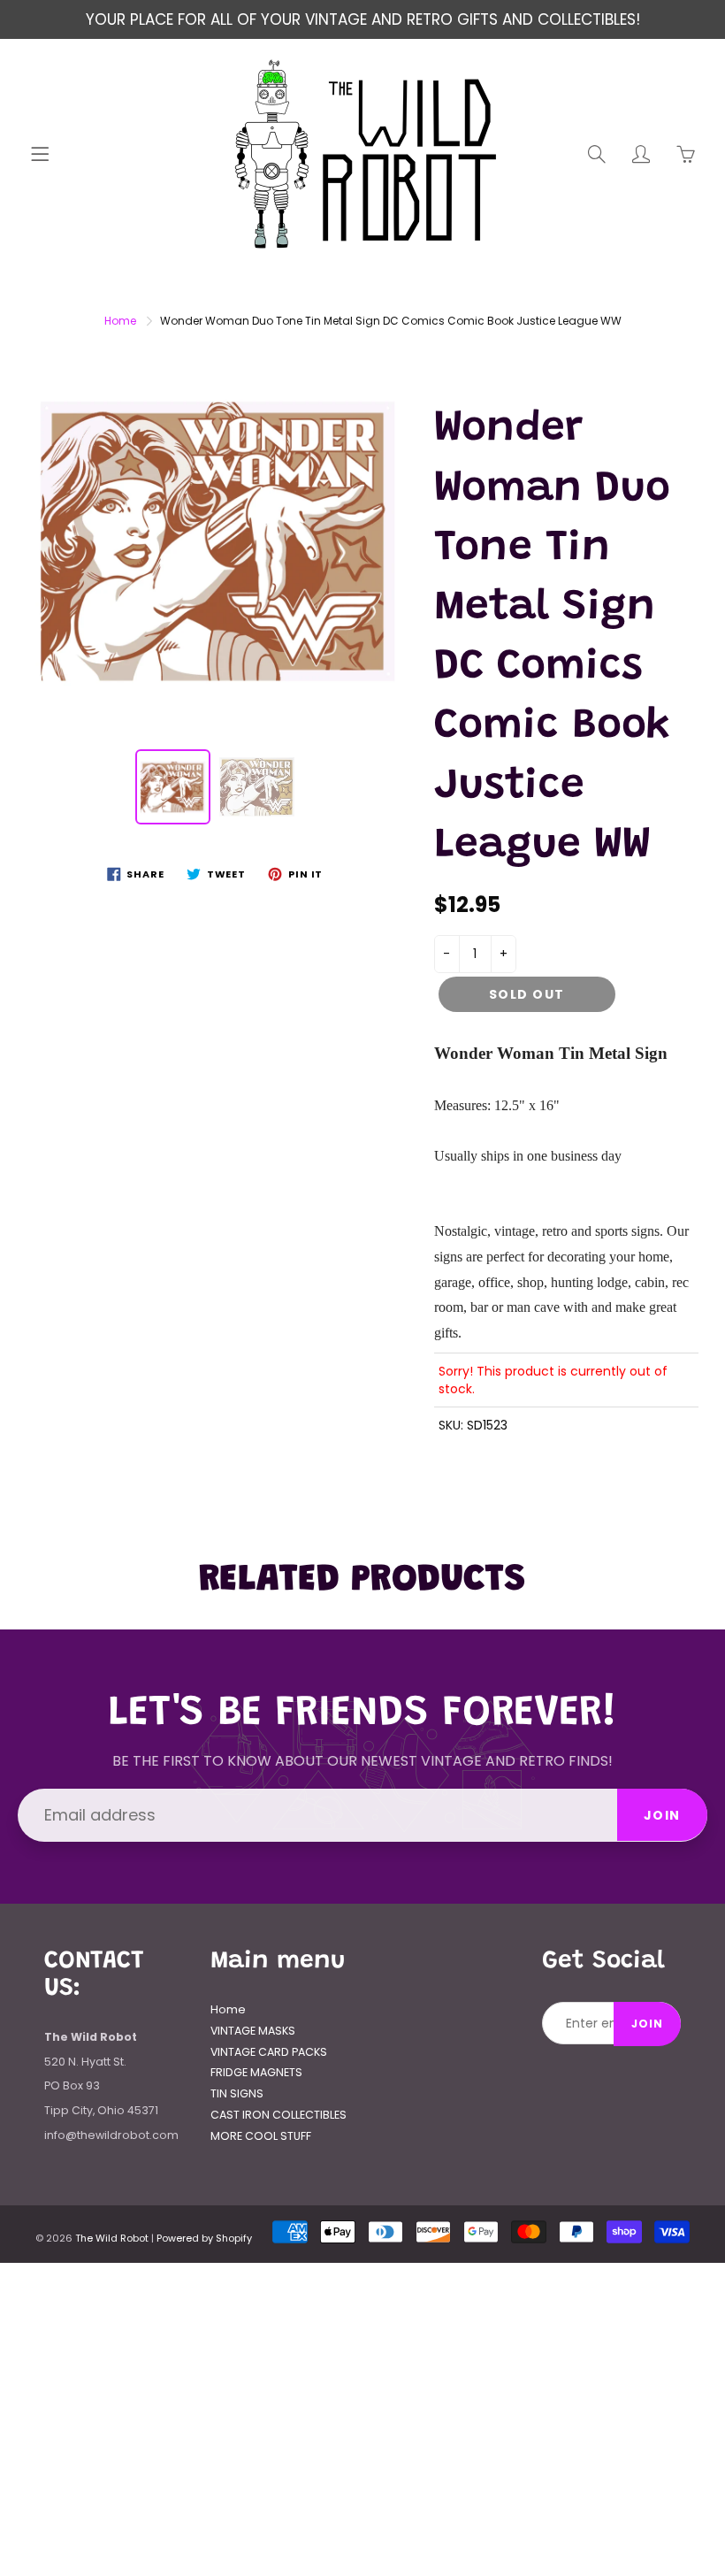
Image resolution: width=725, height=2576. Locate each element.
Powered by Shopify (204, 2238)
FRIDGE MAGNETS (256, 2072)
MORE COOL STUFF (261, 2136)
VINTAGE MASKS (253, 2031)
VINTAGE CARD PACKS (269, 2052)
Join (662, 1815)
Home (120, 321)
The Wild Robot (112, 2238)
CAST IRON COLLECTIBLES (279, 2115)
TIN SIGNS (237, 2093)
